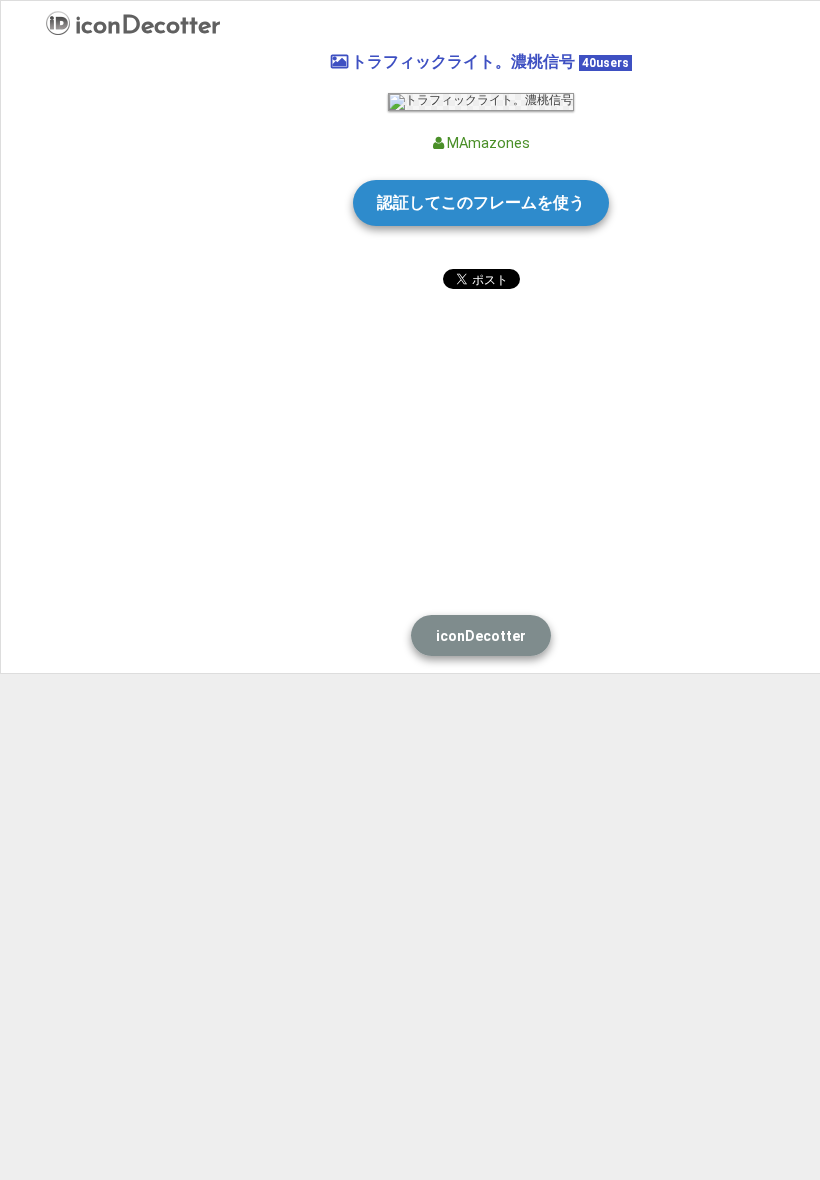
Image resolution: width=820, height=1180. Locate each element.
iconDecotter (148, 24)
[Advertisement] (481, 449)
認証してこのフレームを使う (481, 202)
